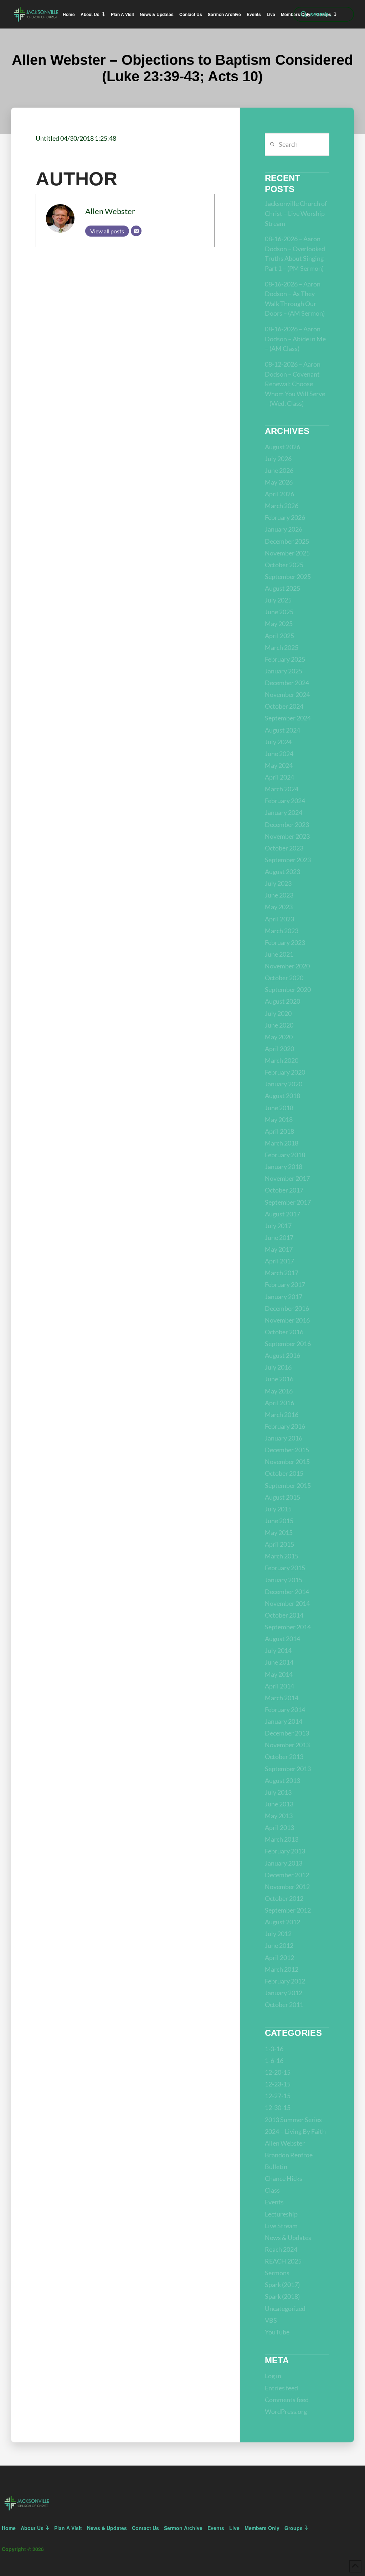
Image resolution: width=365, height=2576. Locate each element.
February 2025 (285, 659)
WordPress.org (286, 2411)
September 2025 (288, 576)
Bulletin (276, 2167)
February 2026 (285, 517)
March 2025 (282, 647)
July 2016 (278, 1367)
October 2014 (284, 1615)
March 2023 (282, 931)
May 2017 (279, 1249)
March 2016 (282, 1414)
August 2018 (282, 1096)
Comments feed (287, 2400)
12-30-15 (278, 2107)
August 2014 (282, 1639)
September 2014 (288, 1627)
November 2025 (287, 553)
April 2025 (279, 636)
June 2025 (279, 612)
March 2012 (282, 1969)
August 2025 (282, 588)
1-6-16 (274, 2060)
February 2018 (285, 1155)
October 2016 (284, 1332)
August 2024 (282, 730)
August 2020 (282, 1001)
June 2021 (279, 954)
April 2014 (279, 1686)
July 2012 (278, 1934)
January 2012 (284, 1993)
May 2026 (279, 482)
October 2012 (284, 1898)
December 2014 (287, 1592)
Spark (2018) (282, 2296)
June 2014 (279, 1662)
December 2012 (287, 1875)
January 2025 (284, 671)
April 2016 (279, 1403)
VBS (271, 2320)
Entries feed (281, 2388)
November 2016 (287, 1320)
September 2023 (288, 860)
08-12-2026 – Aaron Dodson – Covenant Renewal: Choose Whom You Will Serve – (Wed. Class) (295, 384)
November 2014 (287, 1603)
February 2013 (285, 1851)
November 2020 (287, 966)
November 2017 (287, 1178)
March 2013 (282, 1839)
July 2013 (278, 1792)
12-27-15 (278, 2096)
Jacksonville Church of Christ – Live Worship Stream (296, 213)
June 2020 (279, 1025)
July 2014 (278, 1650)
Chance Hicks (284, 2178)
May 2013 (279, 1816)
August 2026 (282, 447)
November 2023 (287, 836)
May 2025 (279, 624)
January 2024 (284, 812)
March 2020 (282, 1060)
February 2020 (285, 1072)
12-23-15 (278, 2084)
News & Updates (288, 2238)
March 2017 (282, 1273)
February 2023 (285, 942)
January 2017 (284, 1297)
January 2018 (284, 1167)
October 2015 (284, 1473)
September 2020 (288, 989)
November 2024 (287, 694)
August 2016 (282, 1355)
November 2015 (287, 1462)
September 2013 (288, 1769)
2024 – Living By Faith (295, 2131)
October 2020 (284, 978)
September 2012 (288, 1910)
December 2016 (287, 1308)
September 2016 (288, 1344)
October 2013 (284, 1757)
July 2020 (278, 1013)
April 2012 (279, 1957)
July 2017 (278, 1226)
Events (274, 2202)
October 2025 (284, 565)
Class (272, 2190)
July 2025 (278, 600)
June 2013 (279, 1804)
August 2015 (282, 1497)
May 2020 (279, 1037)
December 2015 (287, 1450)
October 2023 (284, 848)
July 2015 (278, 1509)
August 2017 (282, 1214)
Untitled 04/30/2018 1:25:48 (76, 138)
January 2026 (284, 529)
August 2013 (282, 1780)
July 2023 (278, 883)
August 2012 (282, 1922)
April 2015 (279, 1544)
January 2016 (284, 1438)
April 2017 (279, 1261)
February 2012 (285, 1981)
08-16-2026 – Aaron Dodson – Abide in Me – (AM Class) (295, 339)
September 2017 (288, 1202)
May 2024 (279, 765)
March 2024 (282, 789)
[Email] (136, 231)
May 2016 (279, 1391)
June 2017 (279, 1237)
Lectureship (281, 2214)
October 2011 (284, 2005)
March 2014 (282, 1698)
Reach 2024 (281, 2249)
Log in (273, 2376)
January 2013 (284, 1863)
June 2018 (279, 1108)
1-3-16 (274, 2049)
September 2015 (288, 1485)
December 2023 (287, 824)
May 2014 (279, 1674)
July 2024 (278, 742)
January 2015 (284, 1580)
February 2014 (285, 1709)
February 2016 (285, 1426)
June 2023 (279, 895)
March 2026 (282, 506)
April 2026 (279, 494)
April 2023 (279, 919)
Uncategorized (285, 2308)
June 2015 (279, 1521)
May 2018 (279, 1119)
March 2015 (282, 1556)
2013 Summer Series (293, 2120)
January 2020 (284, 1084)
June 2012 (279, 1945)
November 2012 (287, 1887)
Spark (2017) (282, 2285)
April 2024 (279, 777)
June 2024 (279, 754)
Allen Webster (110, 211)
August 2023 (282, 871)
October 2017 (284, 1190)
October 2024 (284, 706)
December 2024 (287, 683)
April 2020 (279, 1049)
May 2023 (279, 907)
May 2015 (279, 1532)
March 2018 (282, 1143)
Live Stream (281, 2226)
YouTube (277, 2332)
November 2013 (287, 1745)
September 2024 (288, 718)
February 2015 (285, 1568)
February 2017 (285, 1284)
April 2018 (279, 1131)
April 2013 (279, 1827)
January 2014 (284, 1721)
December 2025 (287, 541)
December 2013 (287, 1733)
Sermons (277, 2273)
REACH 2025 (283, 2261)
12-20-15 (278, 2072)
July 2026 (278, 459)
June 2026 (279, 470)
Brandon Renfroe (289, 2155)
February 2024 (285, 801)
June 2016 (279, 1379)
